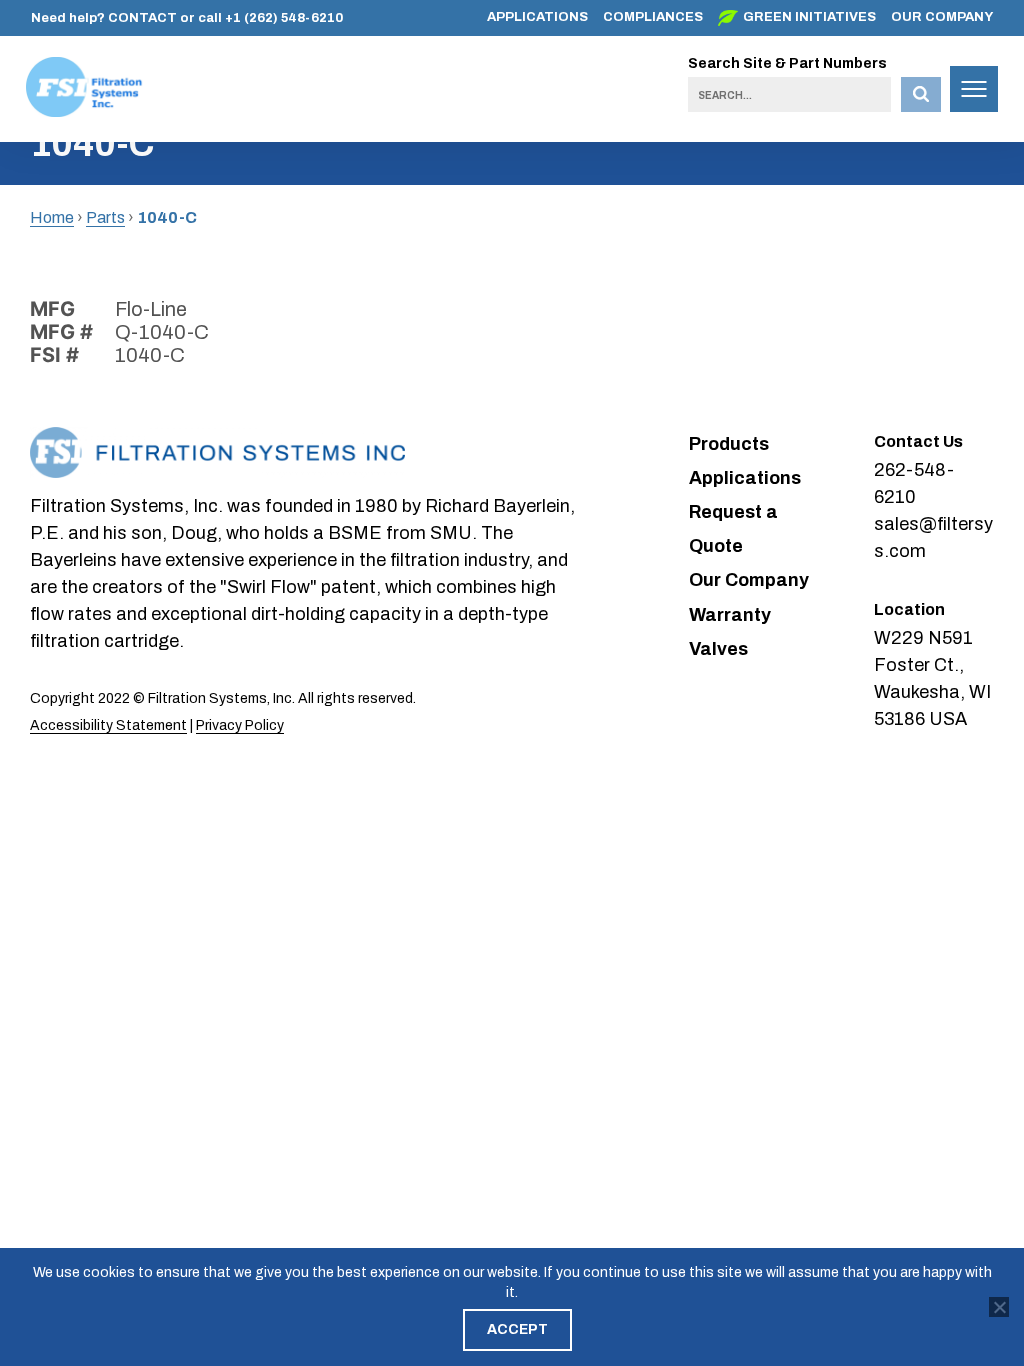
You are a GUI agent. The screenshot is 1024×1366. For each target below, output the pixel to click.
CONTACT (142, 18)
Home (52, 217)
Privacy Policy (240, 725)
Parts (105, 217)
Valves (718, 649)
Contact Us (918, 441)
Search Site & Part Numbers (787, 63)
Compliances (653, 17)
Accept (517, 1329)
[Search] (921, 94)
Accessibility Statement (108, 725)
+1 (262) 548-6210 (284, 18)
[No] (999, 1307)
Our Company (942, 17)
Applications (537, 17)
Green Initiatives (809, 17)
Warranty (730, 615)
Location (909, 609)
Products (729, 444)
